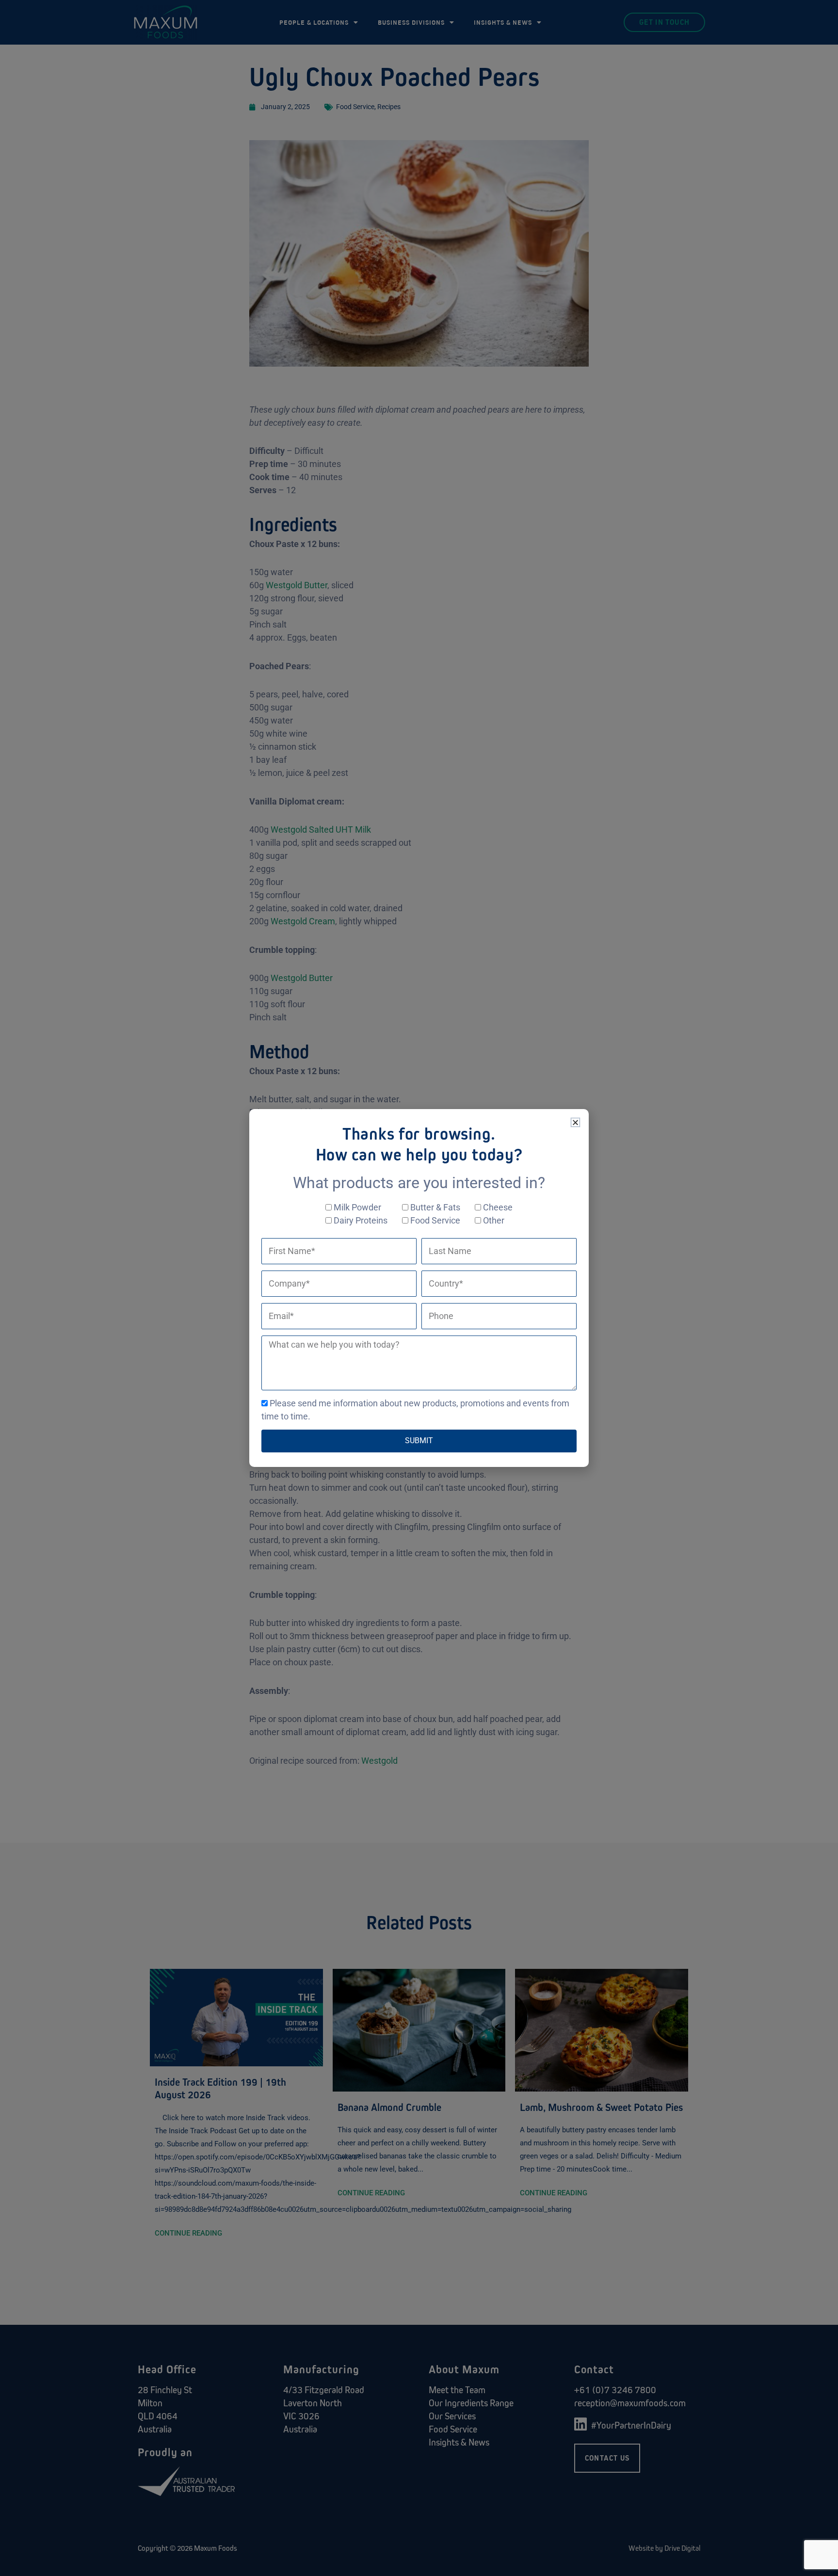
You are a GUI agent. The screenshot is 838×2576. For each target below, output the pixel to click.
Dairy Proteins (361, 1220)
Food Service (435, 1220)
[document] (419, 1288)
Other (494, 1220)
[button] (575, 1122)
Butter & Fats (435, 1207)
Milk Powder (357, 1207)
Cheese (498, 1207)
